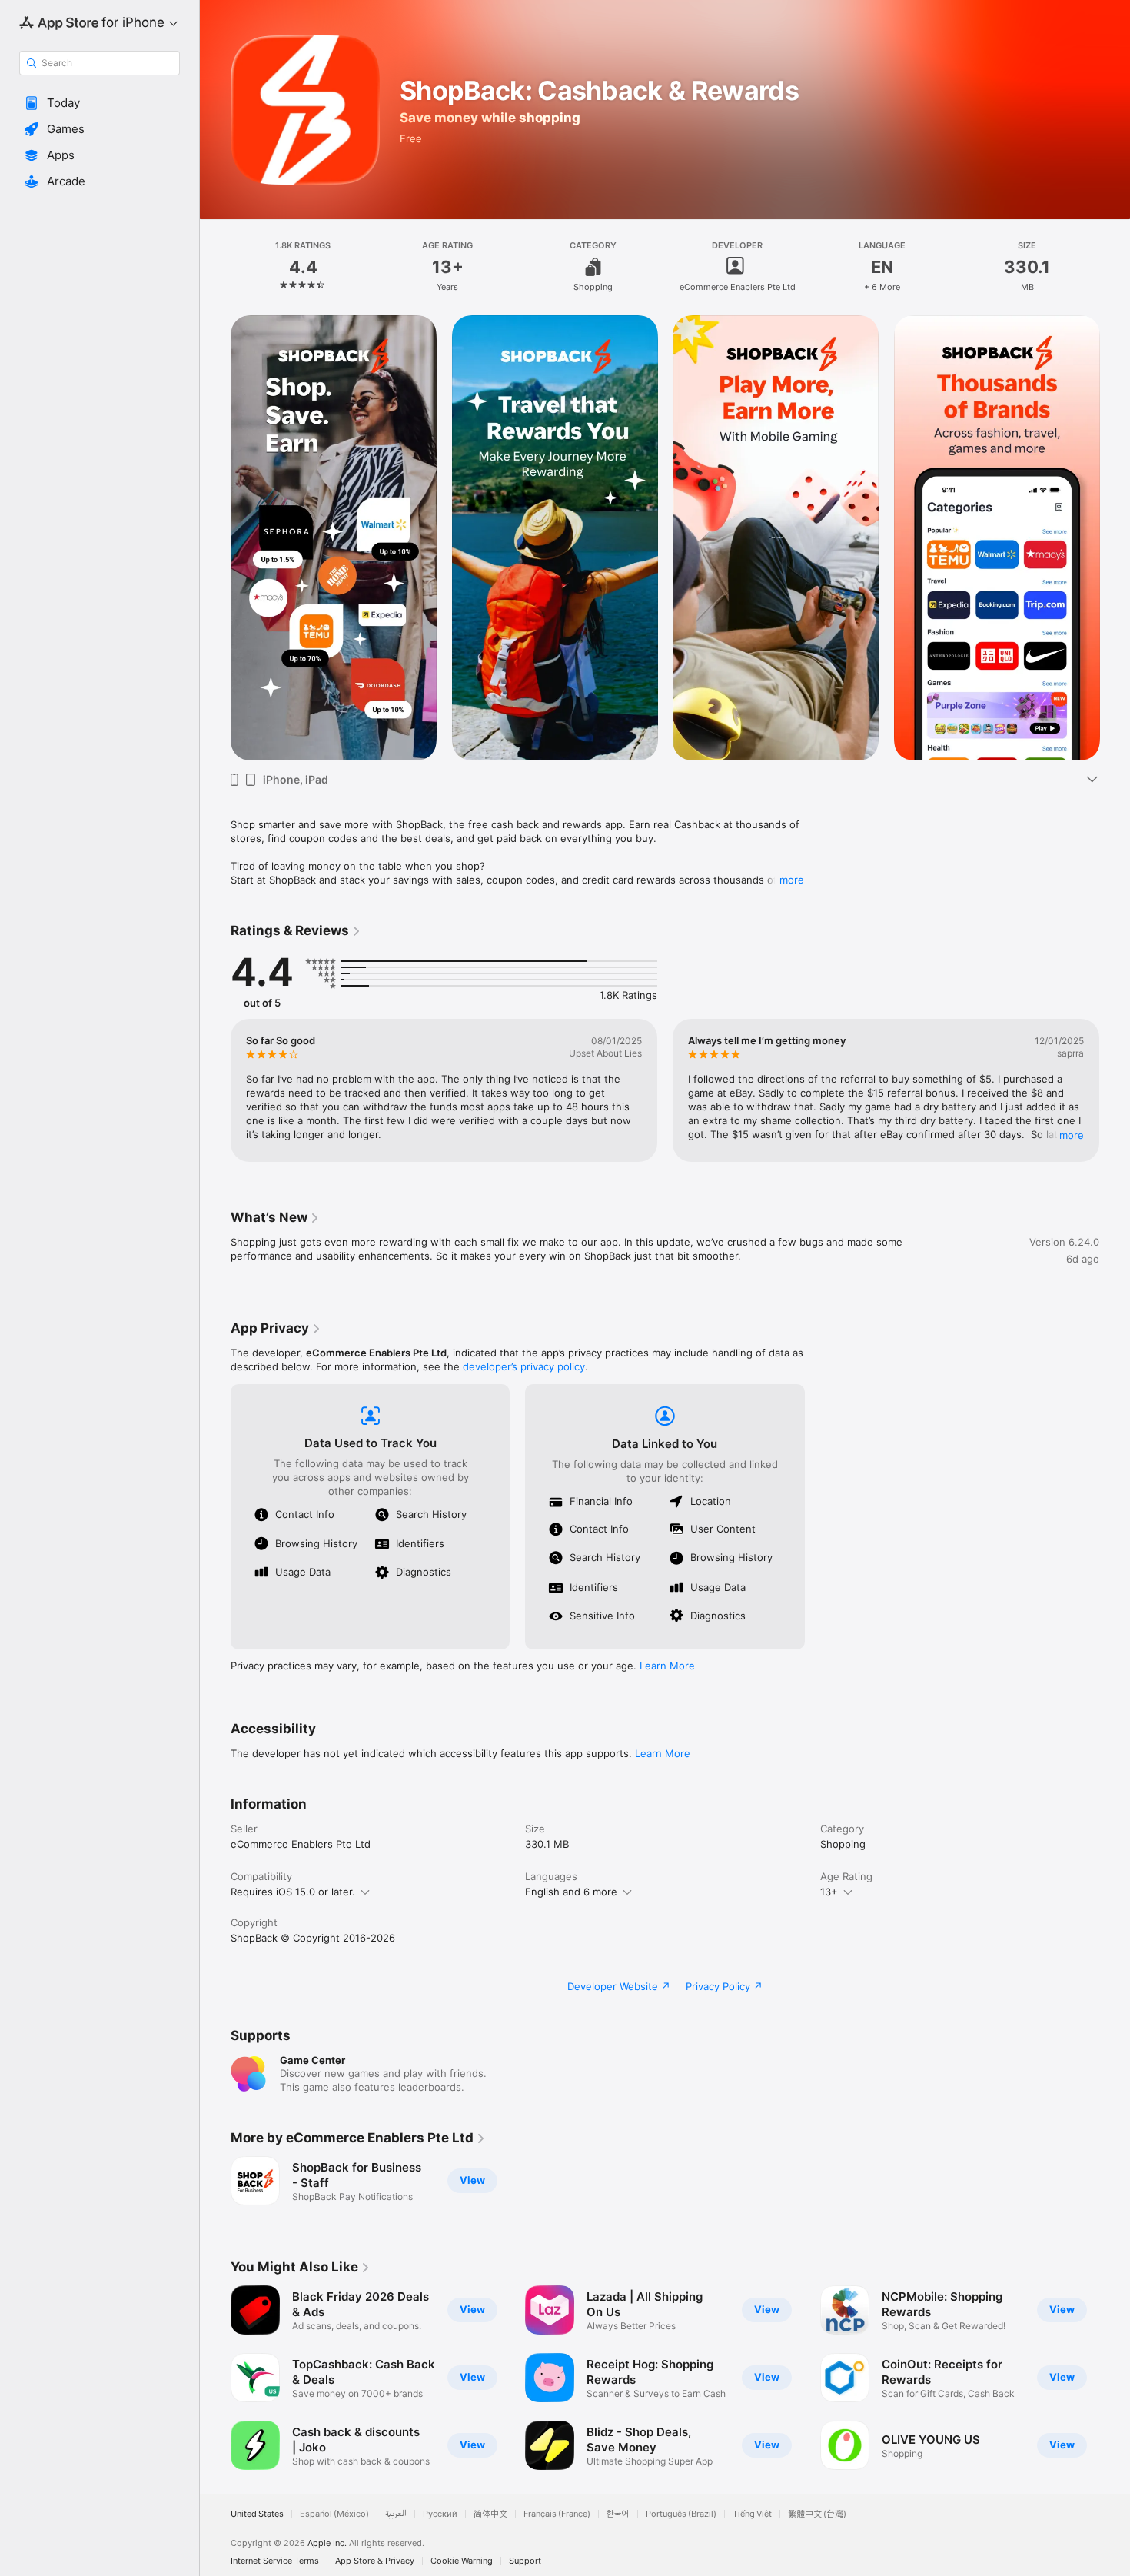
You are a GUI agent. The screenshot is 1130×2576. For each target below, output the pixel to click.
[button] (100, 103)
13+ (829, 1892)
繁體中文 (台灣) (817, 2514)
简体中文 (490, 2514)
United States (257, 2514)
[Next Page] (1115, 538)
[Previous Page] (215, 538)
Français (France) (557, 2514)
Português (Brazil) (681, 2514)
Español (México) (334, 2514)
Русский (440, 2514)
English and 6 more (571, 1892)
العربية (396, 2514)
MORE (1072, 1135)
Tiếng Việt (752, 2514)
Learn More (667, 1666)
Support (525, 2561)
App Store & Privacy (375, 2561)
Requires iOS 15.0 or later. (293, 1892)
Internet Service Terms (275, 2561)
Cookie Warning (462, 2561)
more (792, 880)
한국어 (618, 2514)
